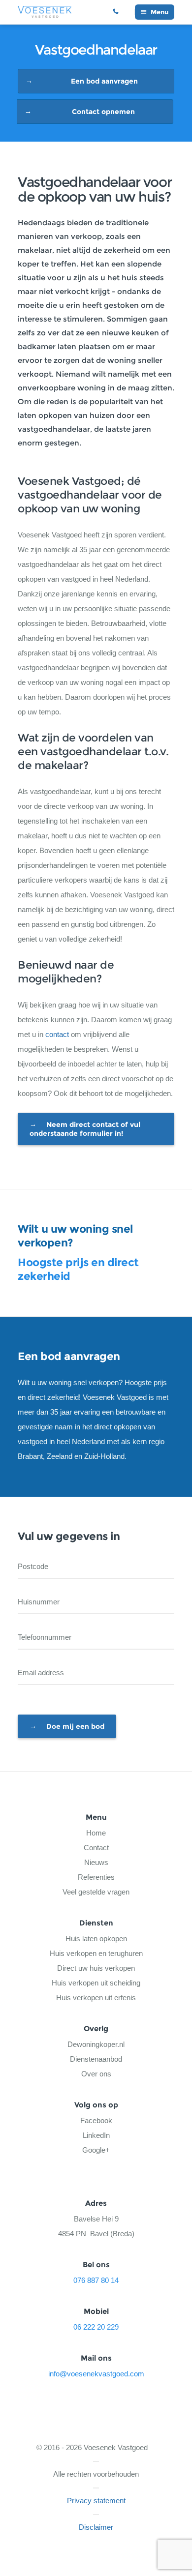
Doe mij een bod (75, 1726)
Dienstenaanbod (96, 2059)
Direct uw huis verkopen (96, 1968)
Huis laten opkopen (96, 1939)
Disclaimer (96, 2527)
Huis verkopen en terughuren (96, 1953)
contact (57, 1034)
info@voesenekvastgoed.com (96, 2374)
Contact (96, 1848)
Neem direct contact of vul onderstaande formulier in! (85, 1129)
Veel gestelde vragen (96, 1892)
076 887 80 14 (96, 2280)
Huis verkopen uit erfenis (96, 1998)
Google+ (96, 2150)
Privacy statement (96, 2501)
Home (96, 1833)
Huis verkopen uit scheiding (96, 1983)
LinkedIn (96, 2135)
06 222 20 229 (120, 12)
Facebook (96, 2120)
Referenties (96, 1877)
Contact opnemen (103, 112)
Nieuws (96, 1862)
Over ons (96, 2074)
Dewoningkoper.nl (96, 2044)
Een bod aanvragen (104, 81)
